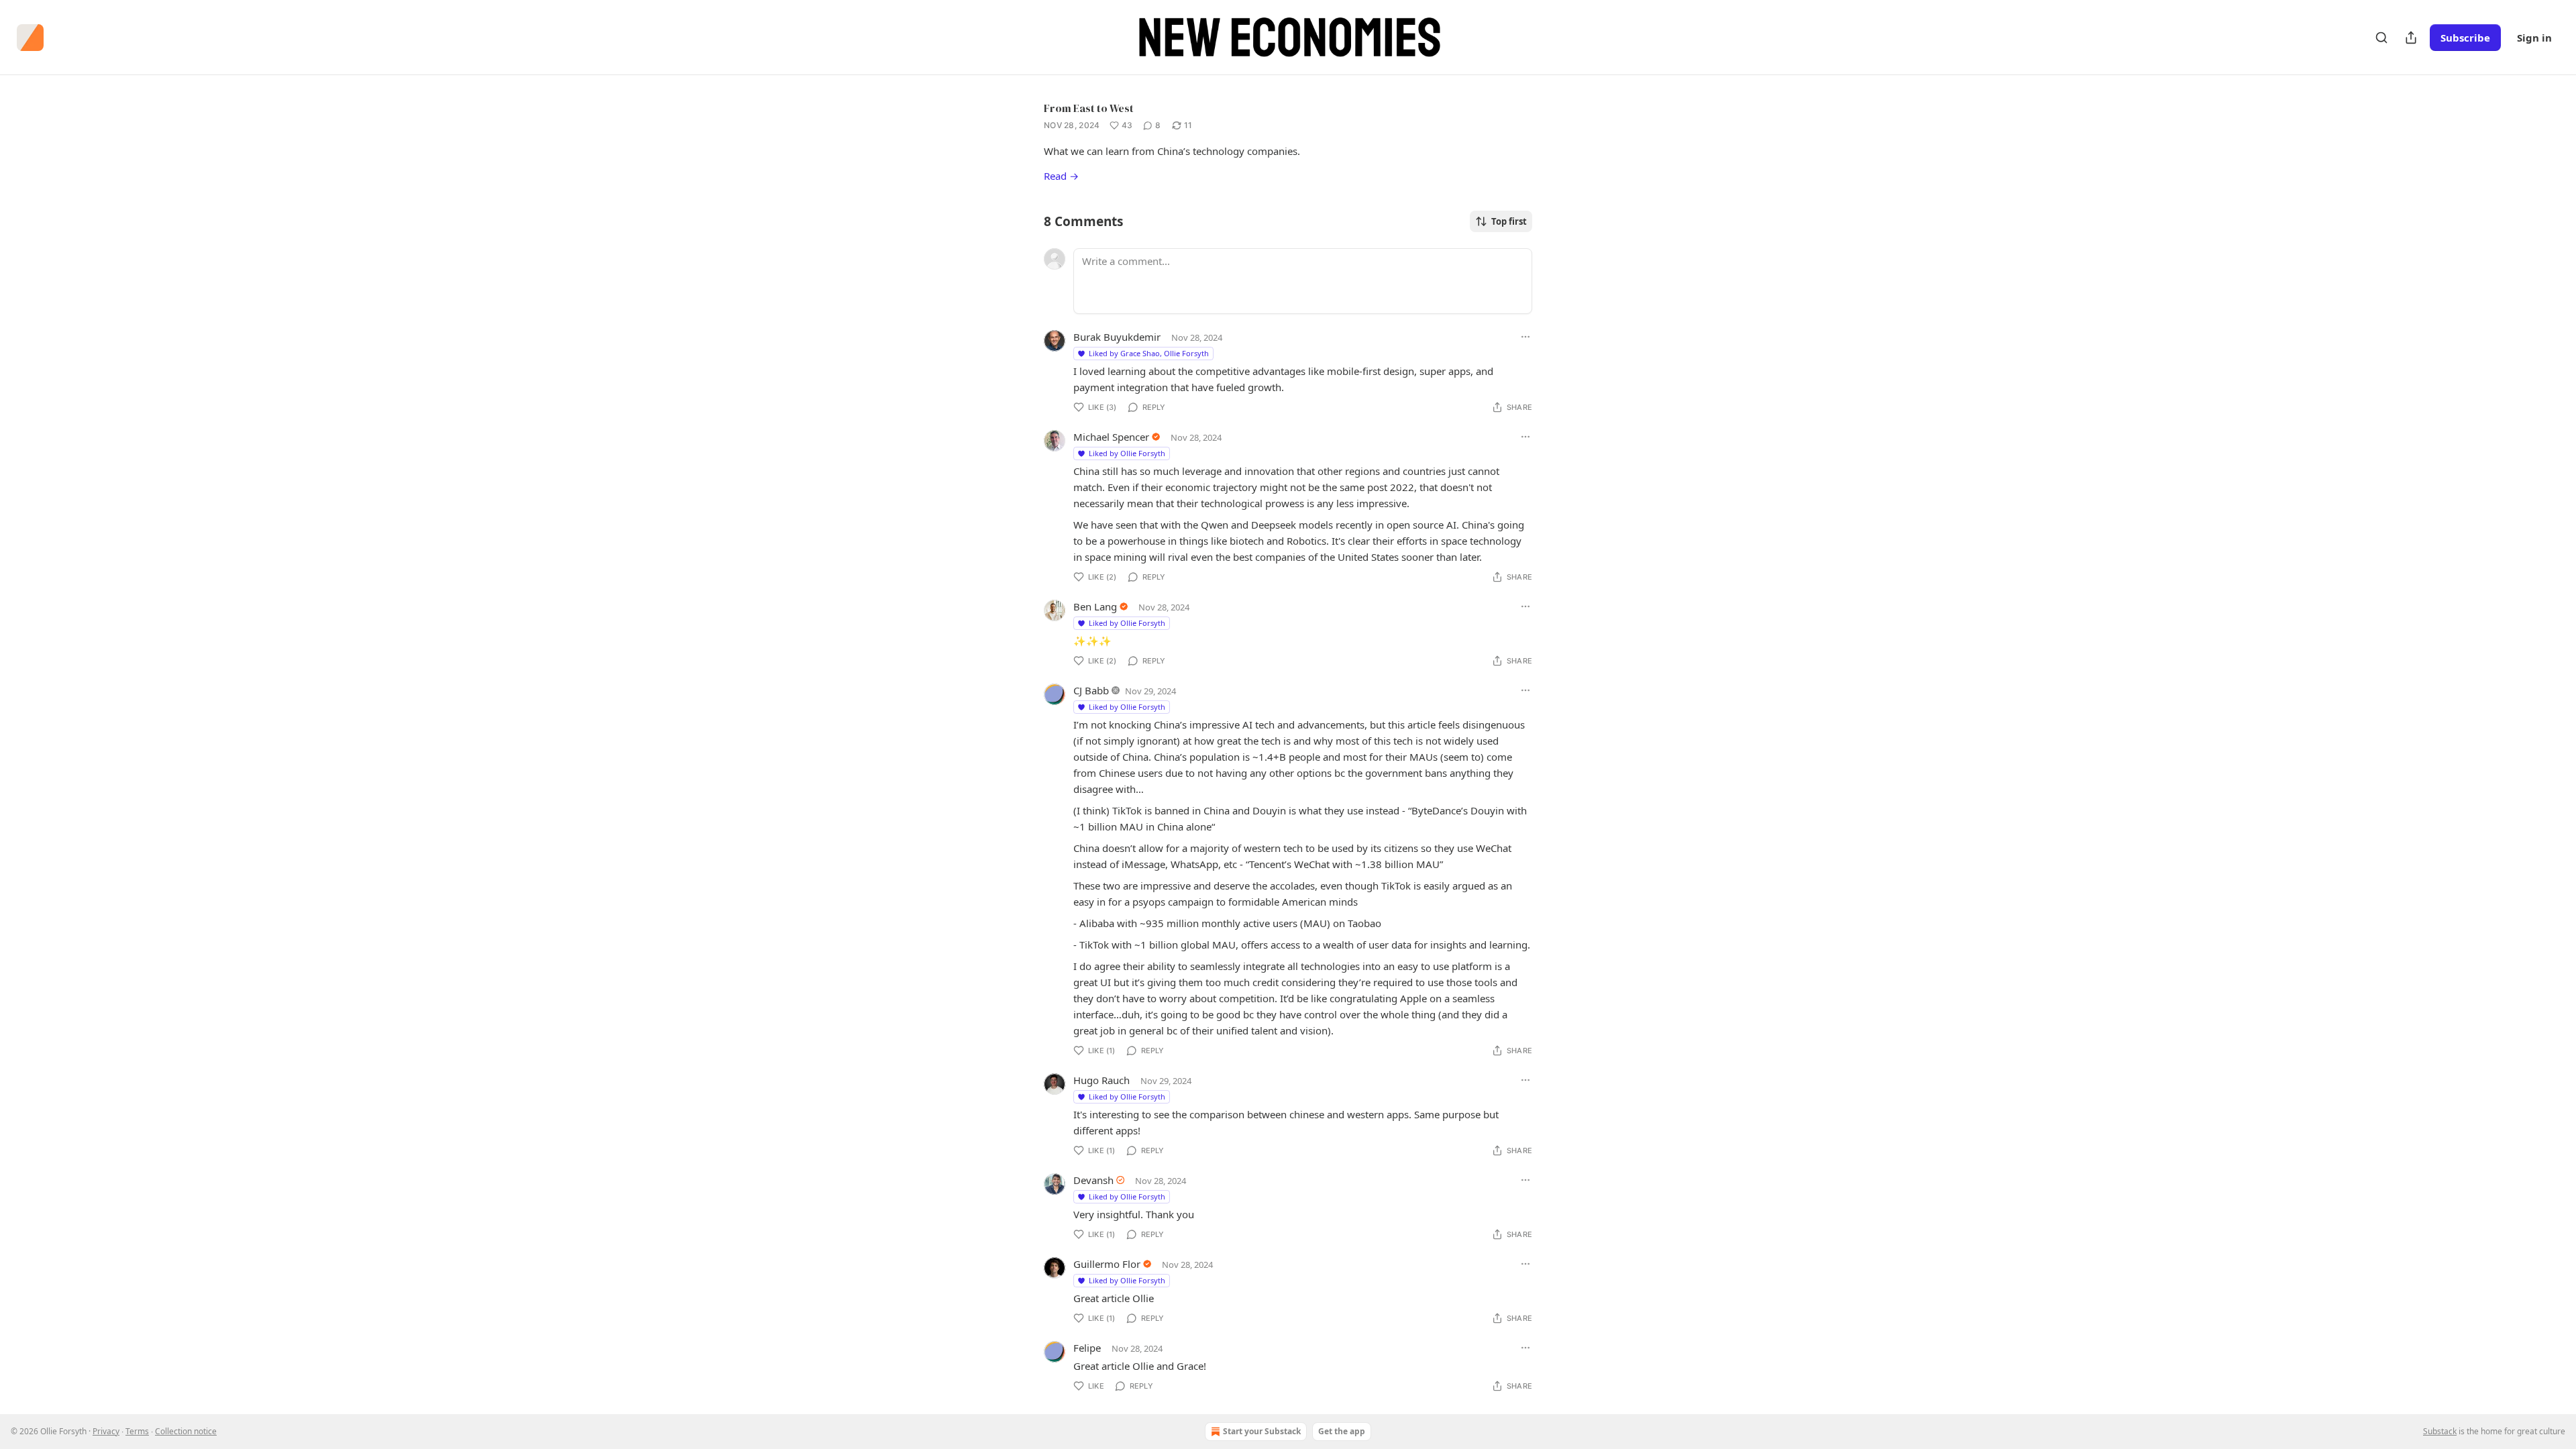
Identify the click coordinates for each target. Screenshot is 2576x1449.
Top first (1509, 221)
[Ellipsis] (1525, 337)
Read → (1061, 176)
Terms (137, 1431)
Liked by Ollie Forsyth (1127, 453)
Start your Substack (1262, 1431)
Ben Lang (1095, 606)
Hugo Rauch (1102, 1080)
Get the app (1342, 1431)
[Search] (2381, 38)
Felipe (1087, 1348)
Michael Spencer (1111, 437)
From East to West (1089, 108)
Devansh (1093, 1180)
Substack (2440, 1431)
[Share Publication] (2411, 38)
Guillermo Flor (1107, 1264)
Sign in (2534, 38)
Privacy (106, 1431)
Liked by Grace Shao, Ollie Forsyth (1149, 353)
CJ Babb (1091, 690)
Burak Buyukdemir (1117, 337)
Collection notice (186, 1431)
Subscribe (2465, 38)
